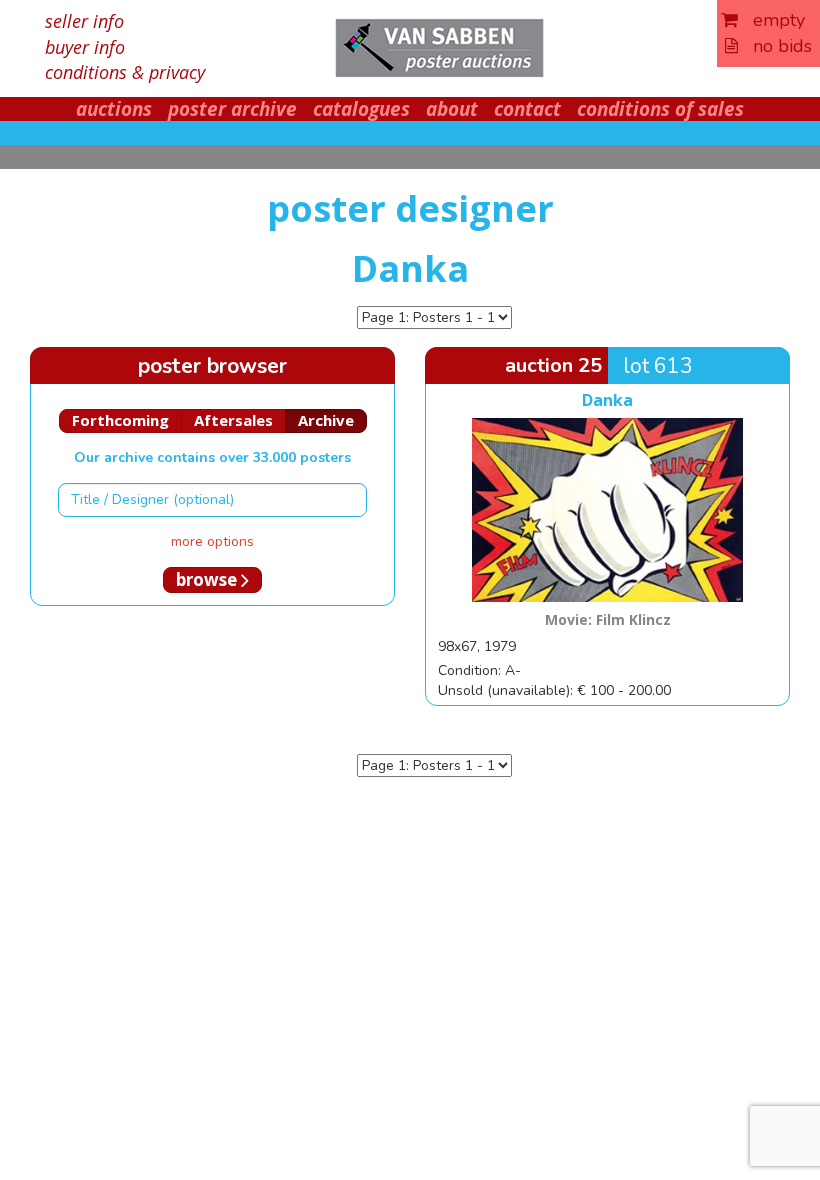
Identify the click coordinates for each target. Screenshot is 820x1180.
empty (771, 20)
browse (208, 579)
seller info (84, 21)
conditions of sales (660, 109)
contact (527, 109)
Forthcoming (120, 420)
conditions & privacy (125, 72)
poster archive (232, 109)
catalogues (361, 109)
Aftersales (233, 420)
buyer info (85, 47)
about (452, 109)
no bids (775, 46)
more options (212, 541)
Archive (326, 420)
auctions (114, 109)
